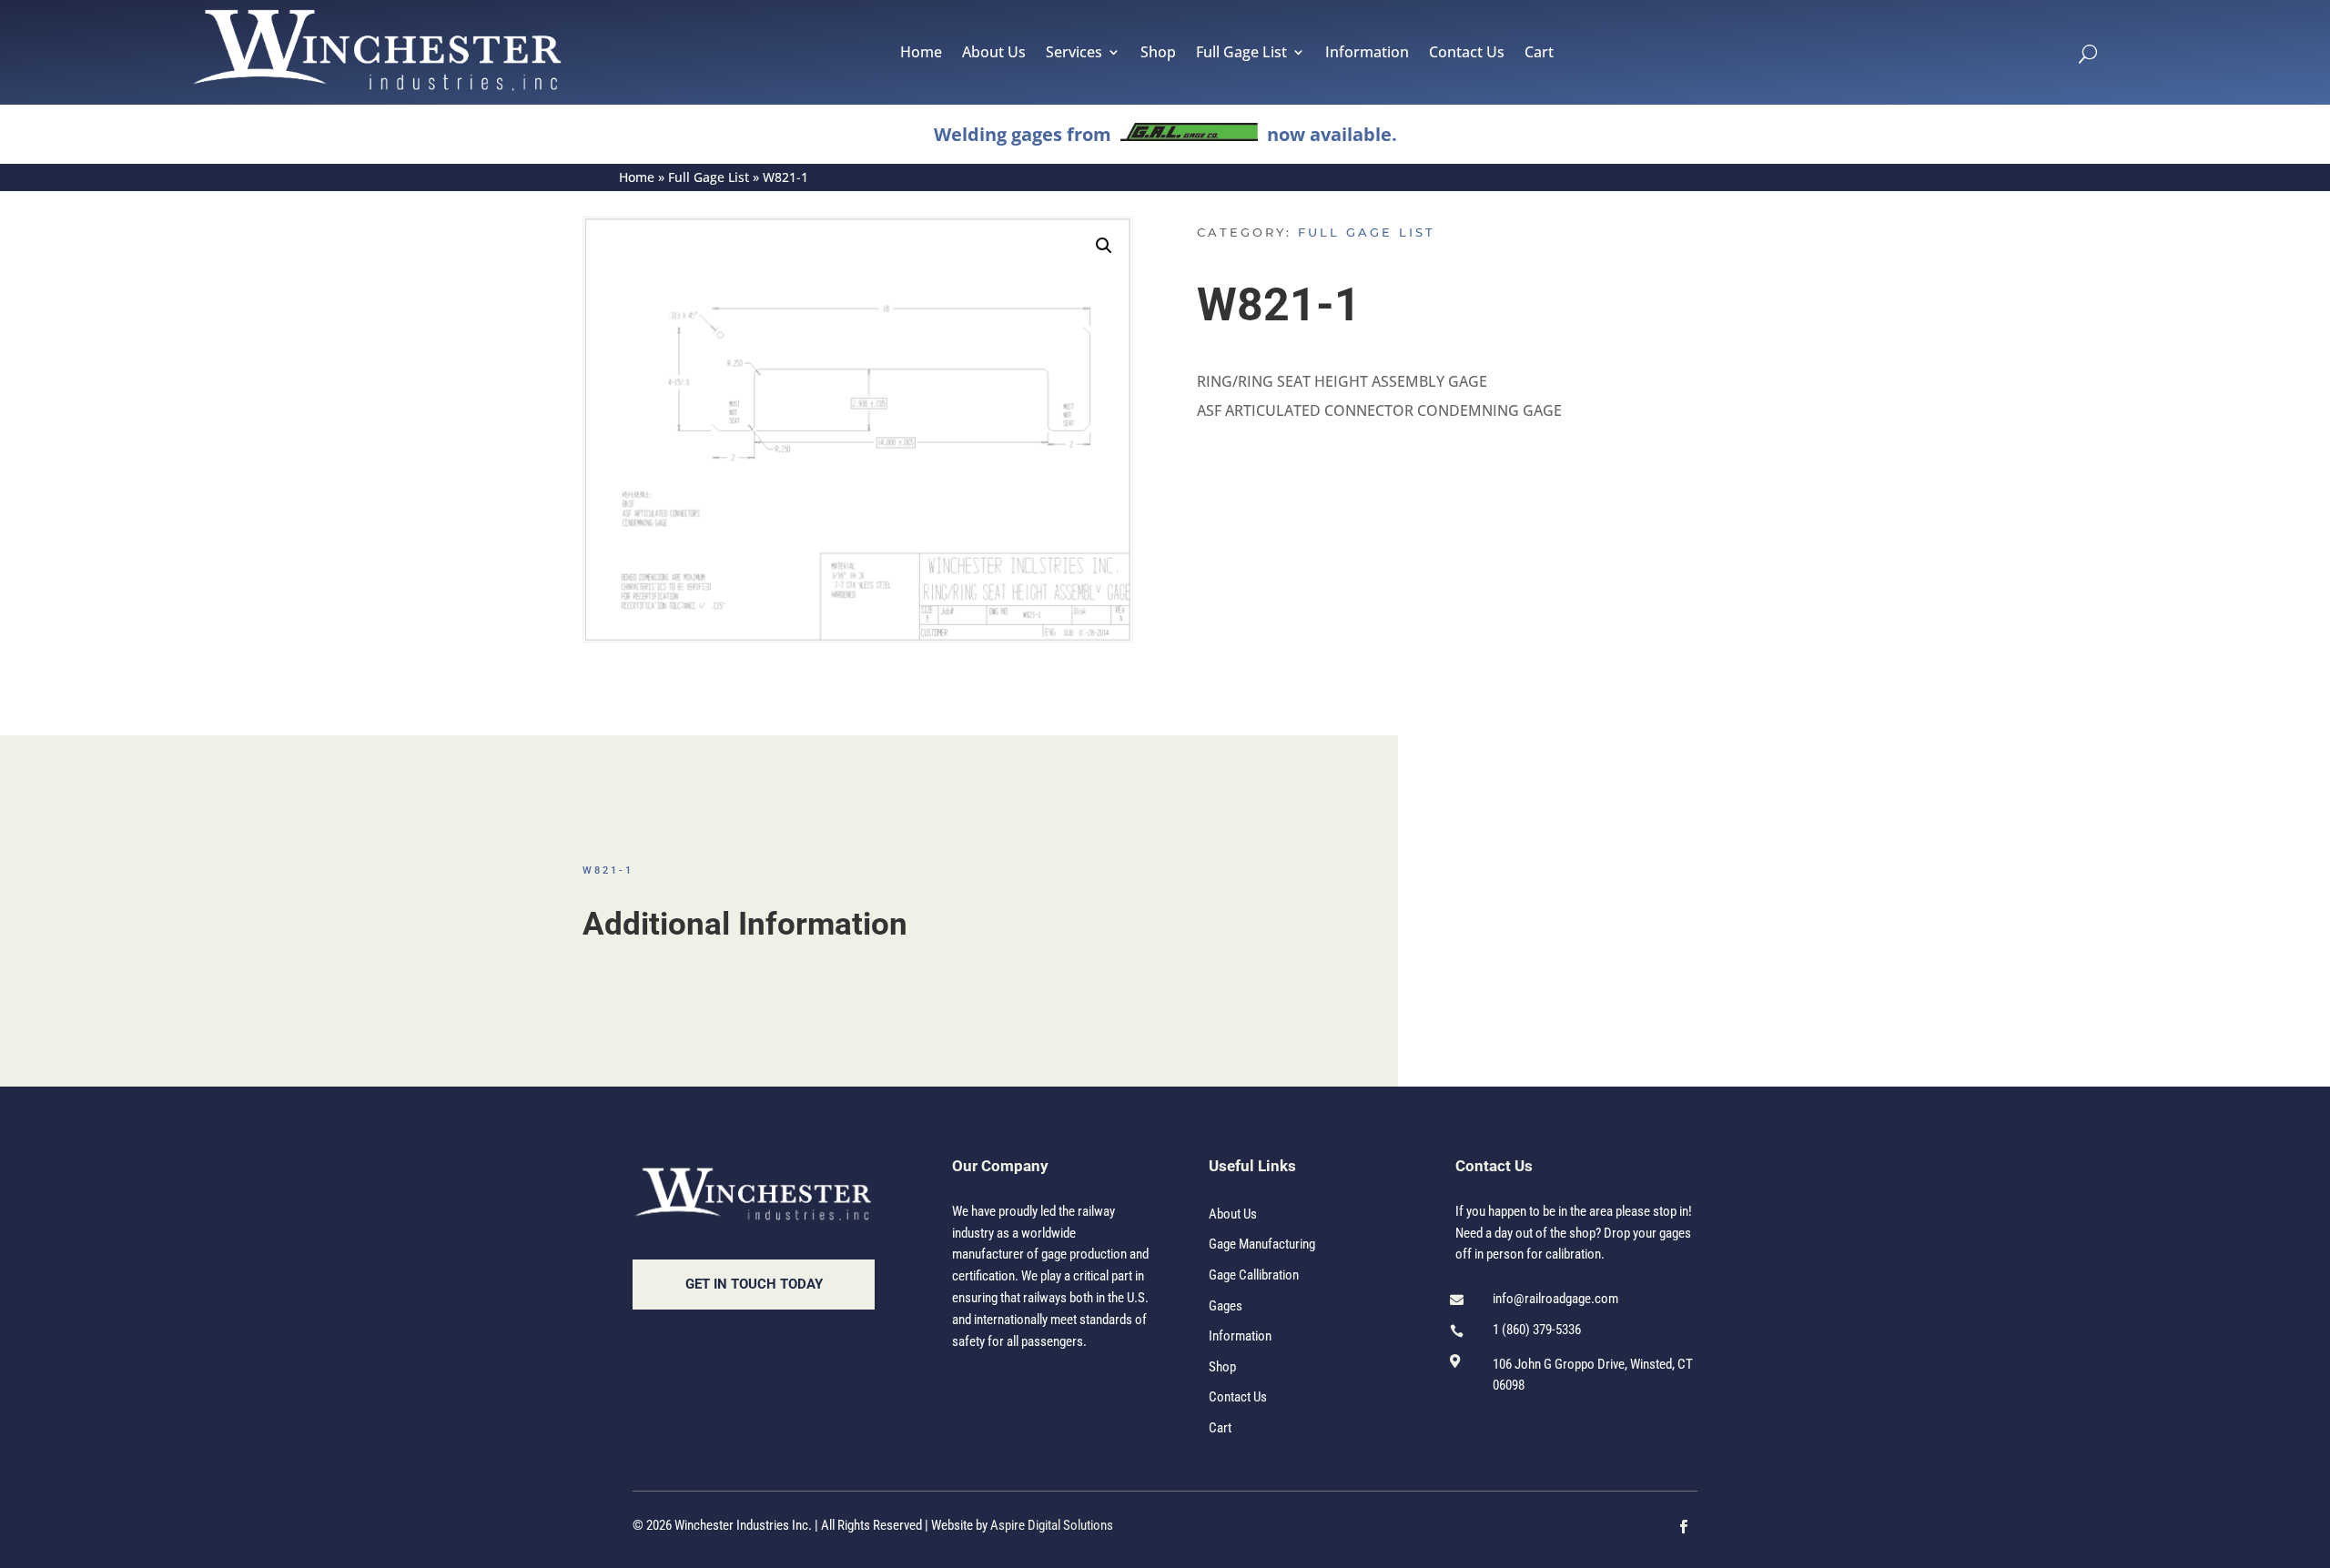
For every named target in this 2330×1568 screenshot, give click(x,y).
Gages (1226, 1306)
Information (1367, 54)
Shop (1158, 54)
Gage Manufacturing (1262, 1244)
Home (921, 54)
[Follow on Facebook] (1684, 1527)
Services (1074, 54)
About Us (994, 54)
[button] (1104, 246)
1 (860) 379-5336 (1537, 1330)
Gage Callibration (1254, 1275)
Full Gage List (1241, 54)
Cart (1539, 54)
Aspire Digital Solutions (1052, 1525)
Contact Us (1467, 54)
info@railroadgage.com (1555, 1299)
